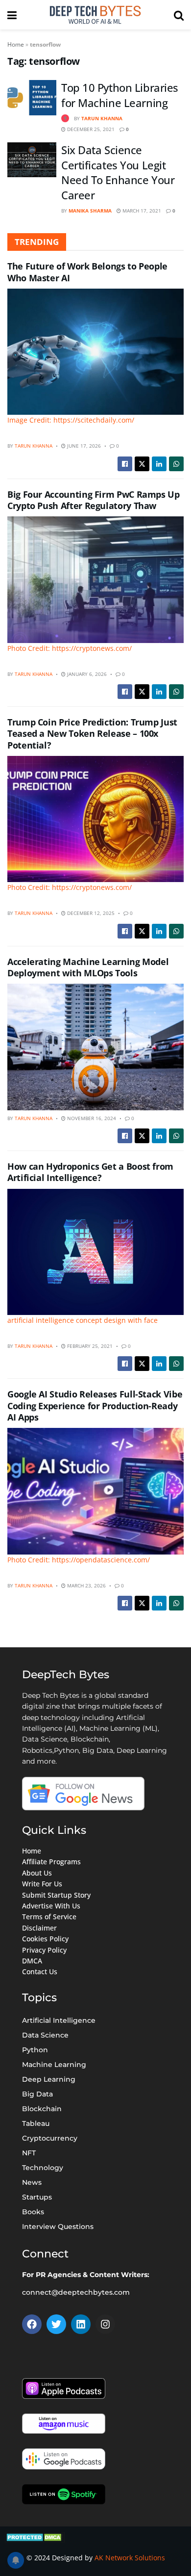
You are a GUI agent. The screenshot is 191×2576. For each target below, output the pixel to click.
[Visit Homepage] (95, 15)
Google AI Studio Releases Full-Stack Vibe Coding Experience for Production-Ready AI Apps (95, 1406)
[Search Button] (179, 15)
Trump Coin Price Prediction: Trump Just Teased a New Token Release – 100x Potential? (92, 734)
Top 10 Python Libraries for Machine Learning (120, 95)
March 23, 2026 (86, 1585)
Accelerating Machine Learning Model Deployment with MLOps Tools (88, 967)
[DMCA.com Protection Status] (35, 2536)
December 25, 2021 (90, 129)
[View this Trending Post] (65, 118)
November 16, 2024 (91, 1118)
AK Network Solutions (130, 2558)
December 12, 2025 (90, 913)
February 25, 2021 (89, 1346)
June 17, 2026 (83, 446)
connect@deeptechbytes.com (76, 2292)
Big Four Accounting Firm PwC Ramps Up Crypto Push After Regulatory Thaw (94, 500)
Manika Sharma (90, 211)
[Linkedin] (81, 2324)
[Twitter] (56, 2324)
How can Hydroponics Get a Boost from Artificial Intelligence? (90, 1172)
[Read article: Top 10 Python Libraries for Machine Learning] (32, 98)
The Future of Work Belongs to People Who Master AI (87, 272)
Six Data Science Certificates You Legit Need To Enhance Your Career (118, 172)
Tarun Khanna (102, 118)
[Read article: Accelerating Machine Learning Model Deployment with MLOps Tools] (95, 1047)
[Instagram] (105, 2324)
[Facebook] (32, 2324)
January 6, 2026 (86, 674)
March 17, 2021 (141, 211)
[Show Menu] (12, 15)
